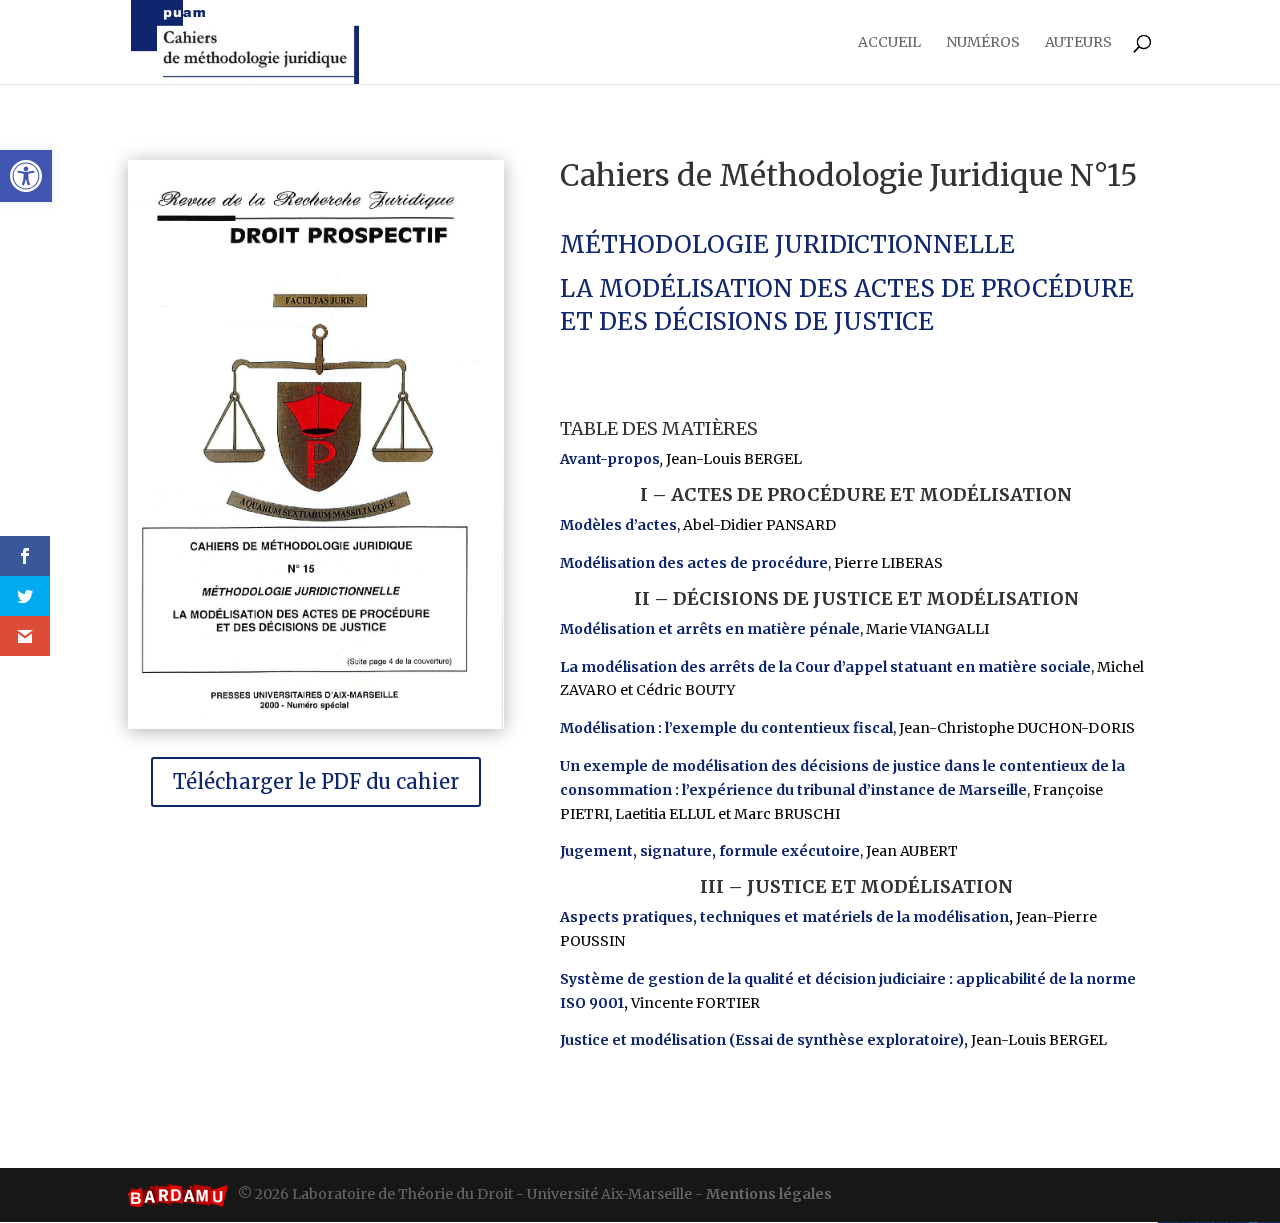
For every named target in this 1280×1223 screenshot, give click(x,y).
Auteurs (1078, 43)
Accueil (889, 43)
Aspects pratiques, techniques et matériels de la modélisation (784, 917)
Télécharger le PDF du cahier (316, 781)
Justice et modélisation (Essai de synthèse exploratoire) (762, 1040)
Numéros (983, 43)
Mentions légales (769, 1194)
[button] (26, 176)
